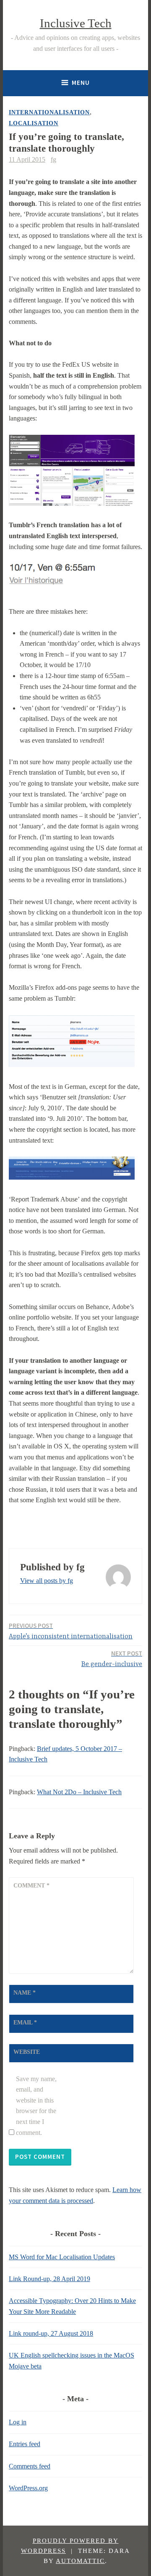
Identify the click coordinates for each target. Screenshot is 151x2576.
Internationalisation (49, 112)
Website (27, 2052)
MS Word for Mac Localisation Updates (62, 2257)
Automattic (80, 2561)
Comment (31, 1886)
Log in (18, 2422)
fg (53, 159)
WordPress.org (28, 2488)
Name (25, 1993)
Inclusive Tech (76, 23)
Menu (81, 83)
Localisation (34, 123)
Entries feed (25, 2444)
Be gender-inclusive (112, 1659)
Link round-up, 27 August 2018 (51, 2333)
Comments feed (30, 2466)
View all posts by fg (47, 1581)
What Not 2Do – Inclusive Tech (79, 1792)
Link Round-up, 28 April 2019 (49, 2279)
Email (25, 2023)
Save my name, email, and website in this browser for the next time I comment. (36, 2106)
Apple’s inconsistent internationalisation (71, 1631)
